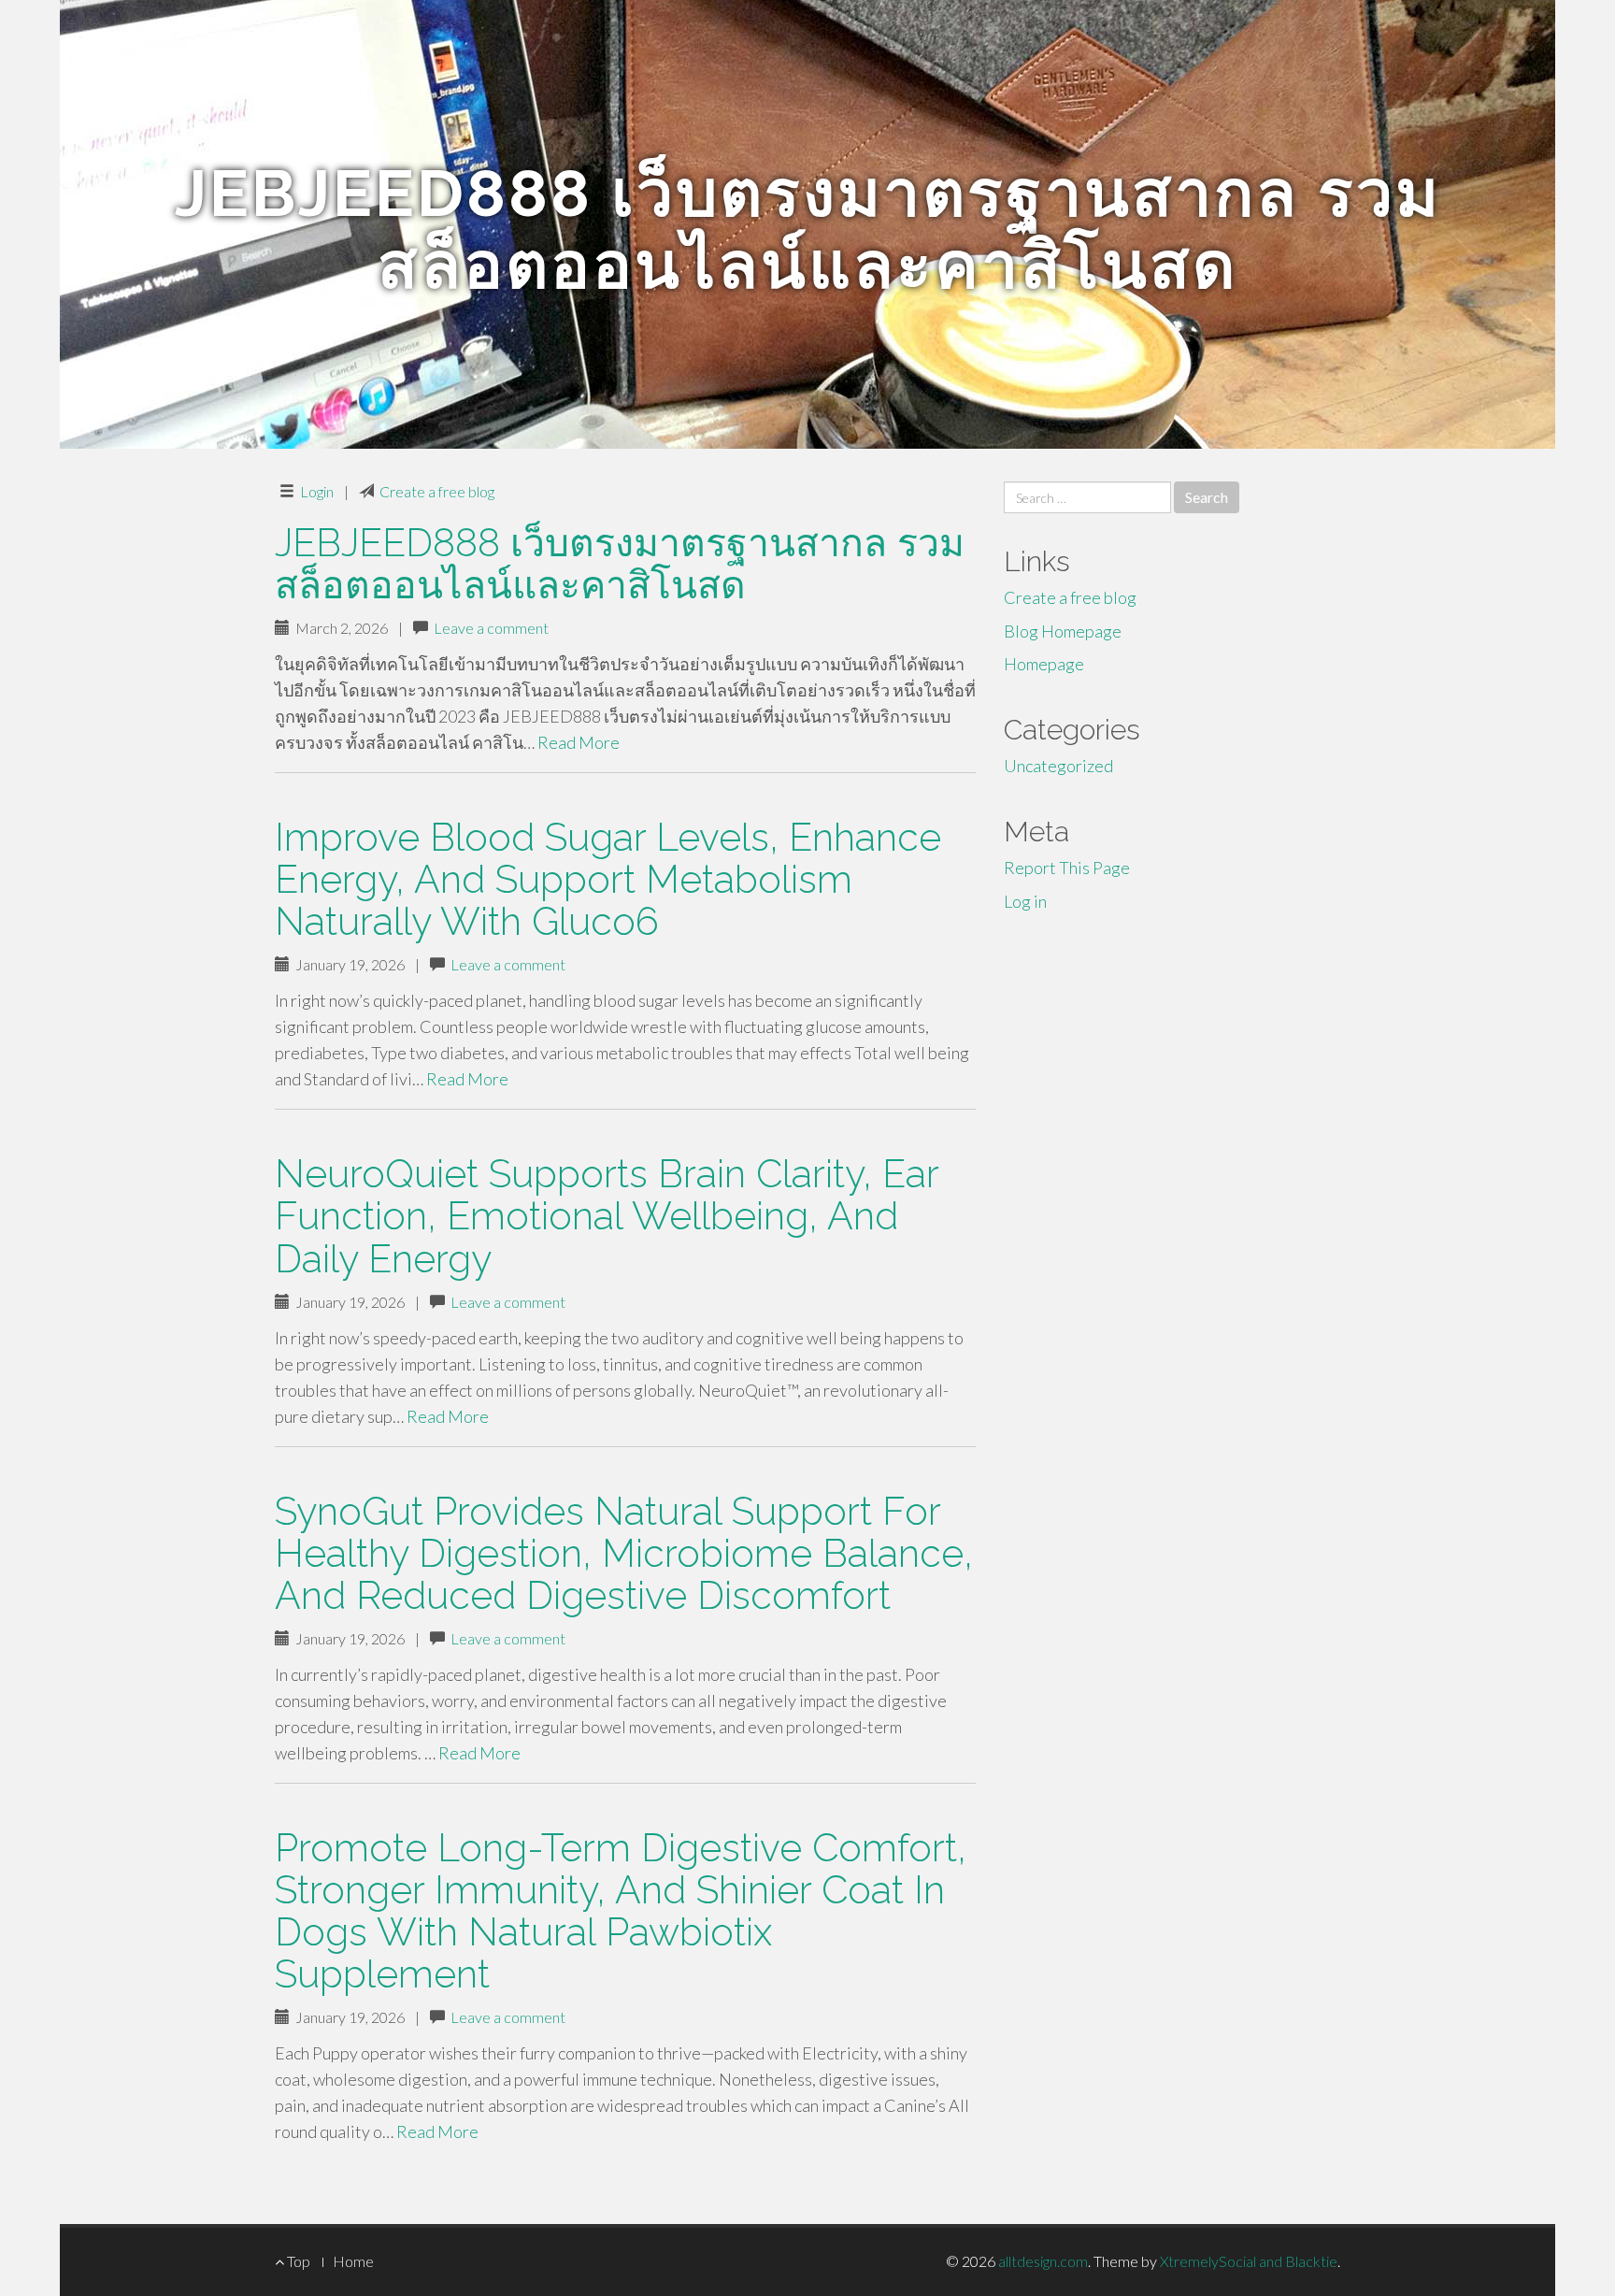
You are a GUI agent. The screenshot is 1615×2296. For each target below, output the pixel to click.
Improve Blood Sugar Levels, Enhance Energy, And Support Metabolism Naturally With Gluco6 (608, 879)
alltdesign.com (1043, 2261)
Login (317, 491)
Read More (579, 742)
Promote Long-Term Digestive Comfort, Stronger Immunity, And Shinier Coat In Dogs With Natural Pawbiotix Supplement (621, 1911)
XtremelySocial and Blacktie (1249, 2261)
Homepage (1044, 664)
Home (353, 2261)
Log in (1025, 901)
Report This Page (1067, 868)
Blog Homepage (1063, 631)
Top (297, 2261)
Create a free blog (437, 491)
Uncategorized (1058, 766)
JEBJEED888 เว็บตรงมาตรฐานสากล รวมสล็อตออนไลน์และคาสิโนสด (620, 564)
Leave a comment (491, 628)
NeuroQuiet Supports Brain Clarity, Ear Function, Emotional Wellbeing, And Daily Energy (607, 1216)
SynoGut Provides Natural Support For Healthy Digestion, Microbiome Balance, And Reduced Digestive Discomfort (624, 1553)
